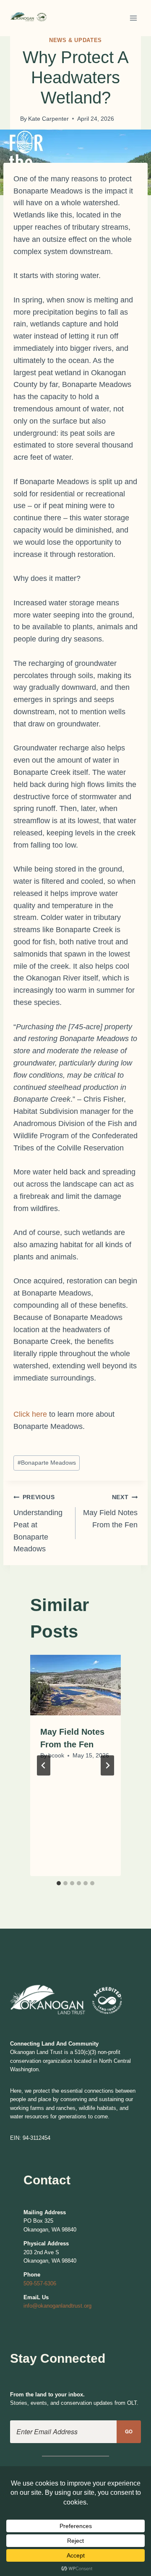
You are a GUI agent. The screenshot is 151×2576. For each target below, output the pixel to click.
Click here (30, 1414)
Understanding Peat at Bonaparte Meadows (38, 1523)
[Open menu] (133, 18)
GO (129, 2432)
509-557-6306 (40, 2283)
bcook (56, 1755)
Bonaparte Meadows (47, 1463)
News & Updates (75, 40)
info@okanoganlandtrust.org (57, 2306)
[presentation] (75, 1685)
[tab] (59, 1883)
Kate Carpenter (48, 119)
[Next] (107, 1765)
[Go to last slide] (44, 1765)
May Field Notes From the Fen (110, 1511)
